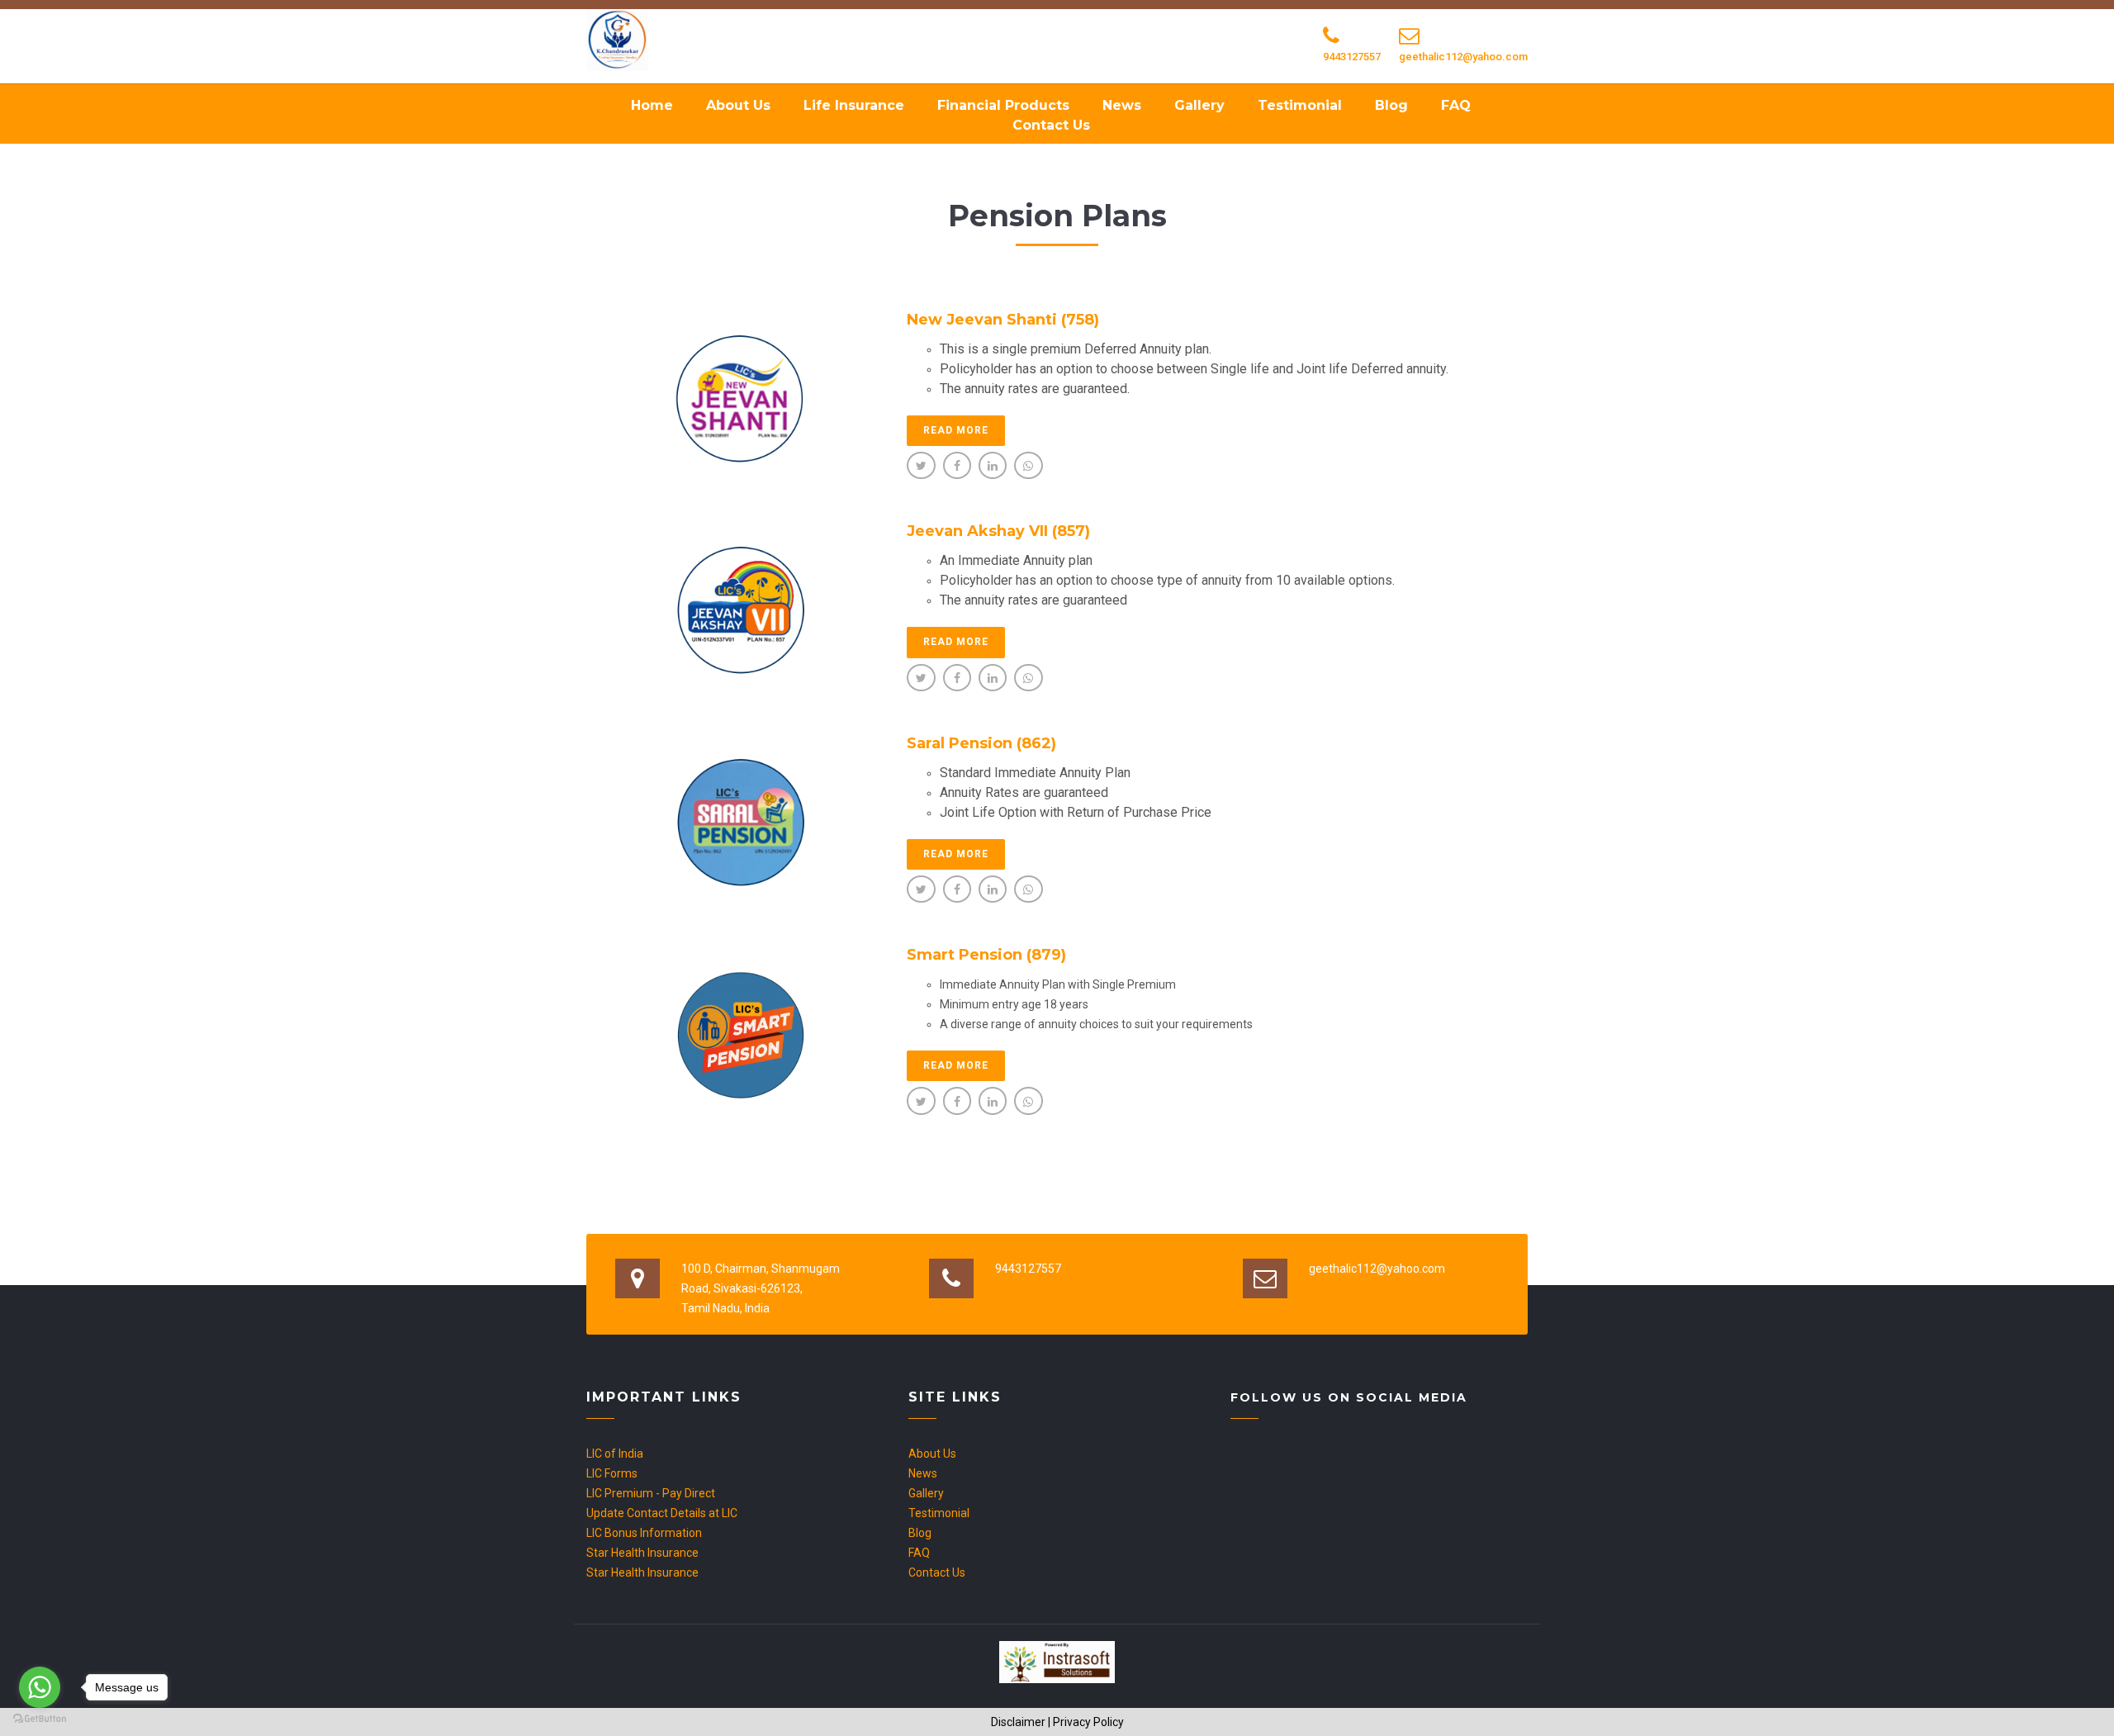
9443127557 (1352, 57)
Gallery (1199, 105)
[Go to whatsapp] (40, 1687)
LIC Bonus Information (644, 1533)
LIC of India (615, 1454)
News (1122, 105)
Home (652, 105)
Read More (956, 430)
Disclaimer (1018, 1722)
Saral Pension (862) (981, 743)
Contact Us (1051, 125)
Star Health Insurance (642, 1553)
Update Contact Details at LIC (662, 1513)
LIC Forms (612, 1473)
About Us (738, 105)
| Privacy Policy (1086, 1722)
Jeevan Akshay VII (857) (998, 531)
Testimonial (1300, 105)
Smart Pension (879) (986, 955)
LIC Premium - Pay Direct (651, 1493)
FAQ (1456, 105)
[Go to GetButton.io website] (40, 1719)
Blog (1391, 105)
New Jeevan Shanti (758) (1003, 320)
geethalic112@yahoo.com (1463, 57)
